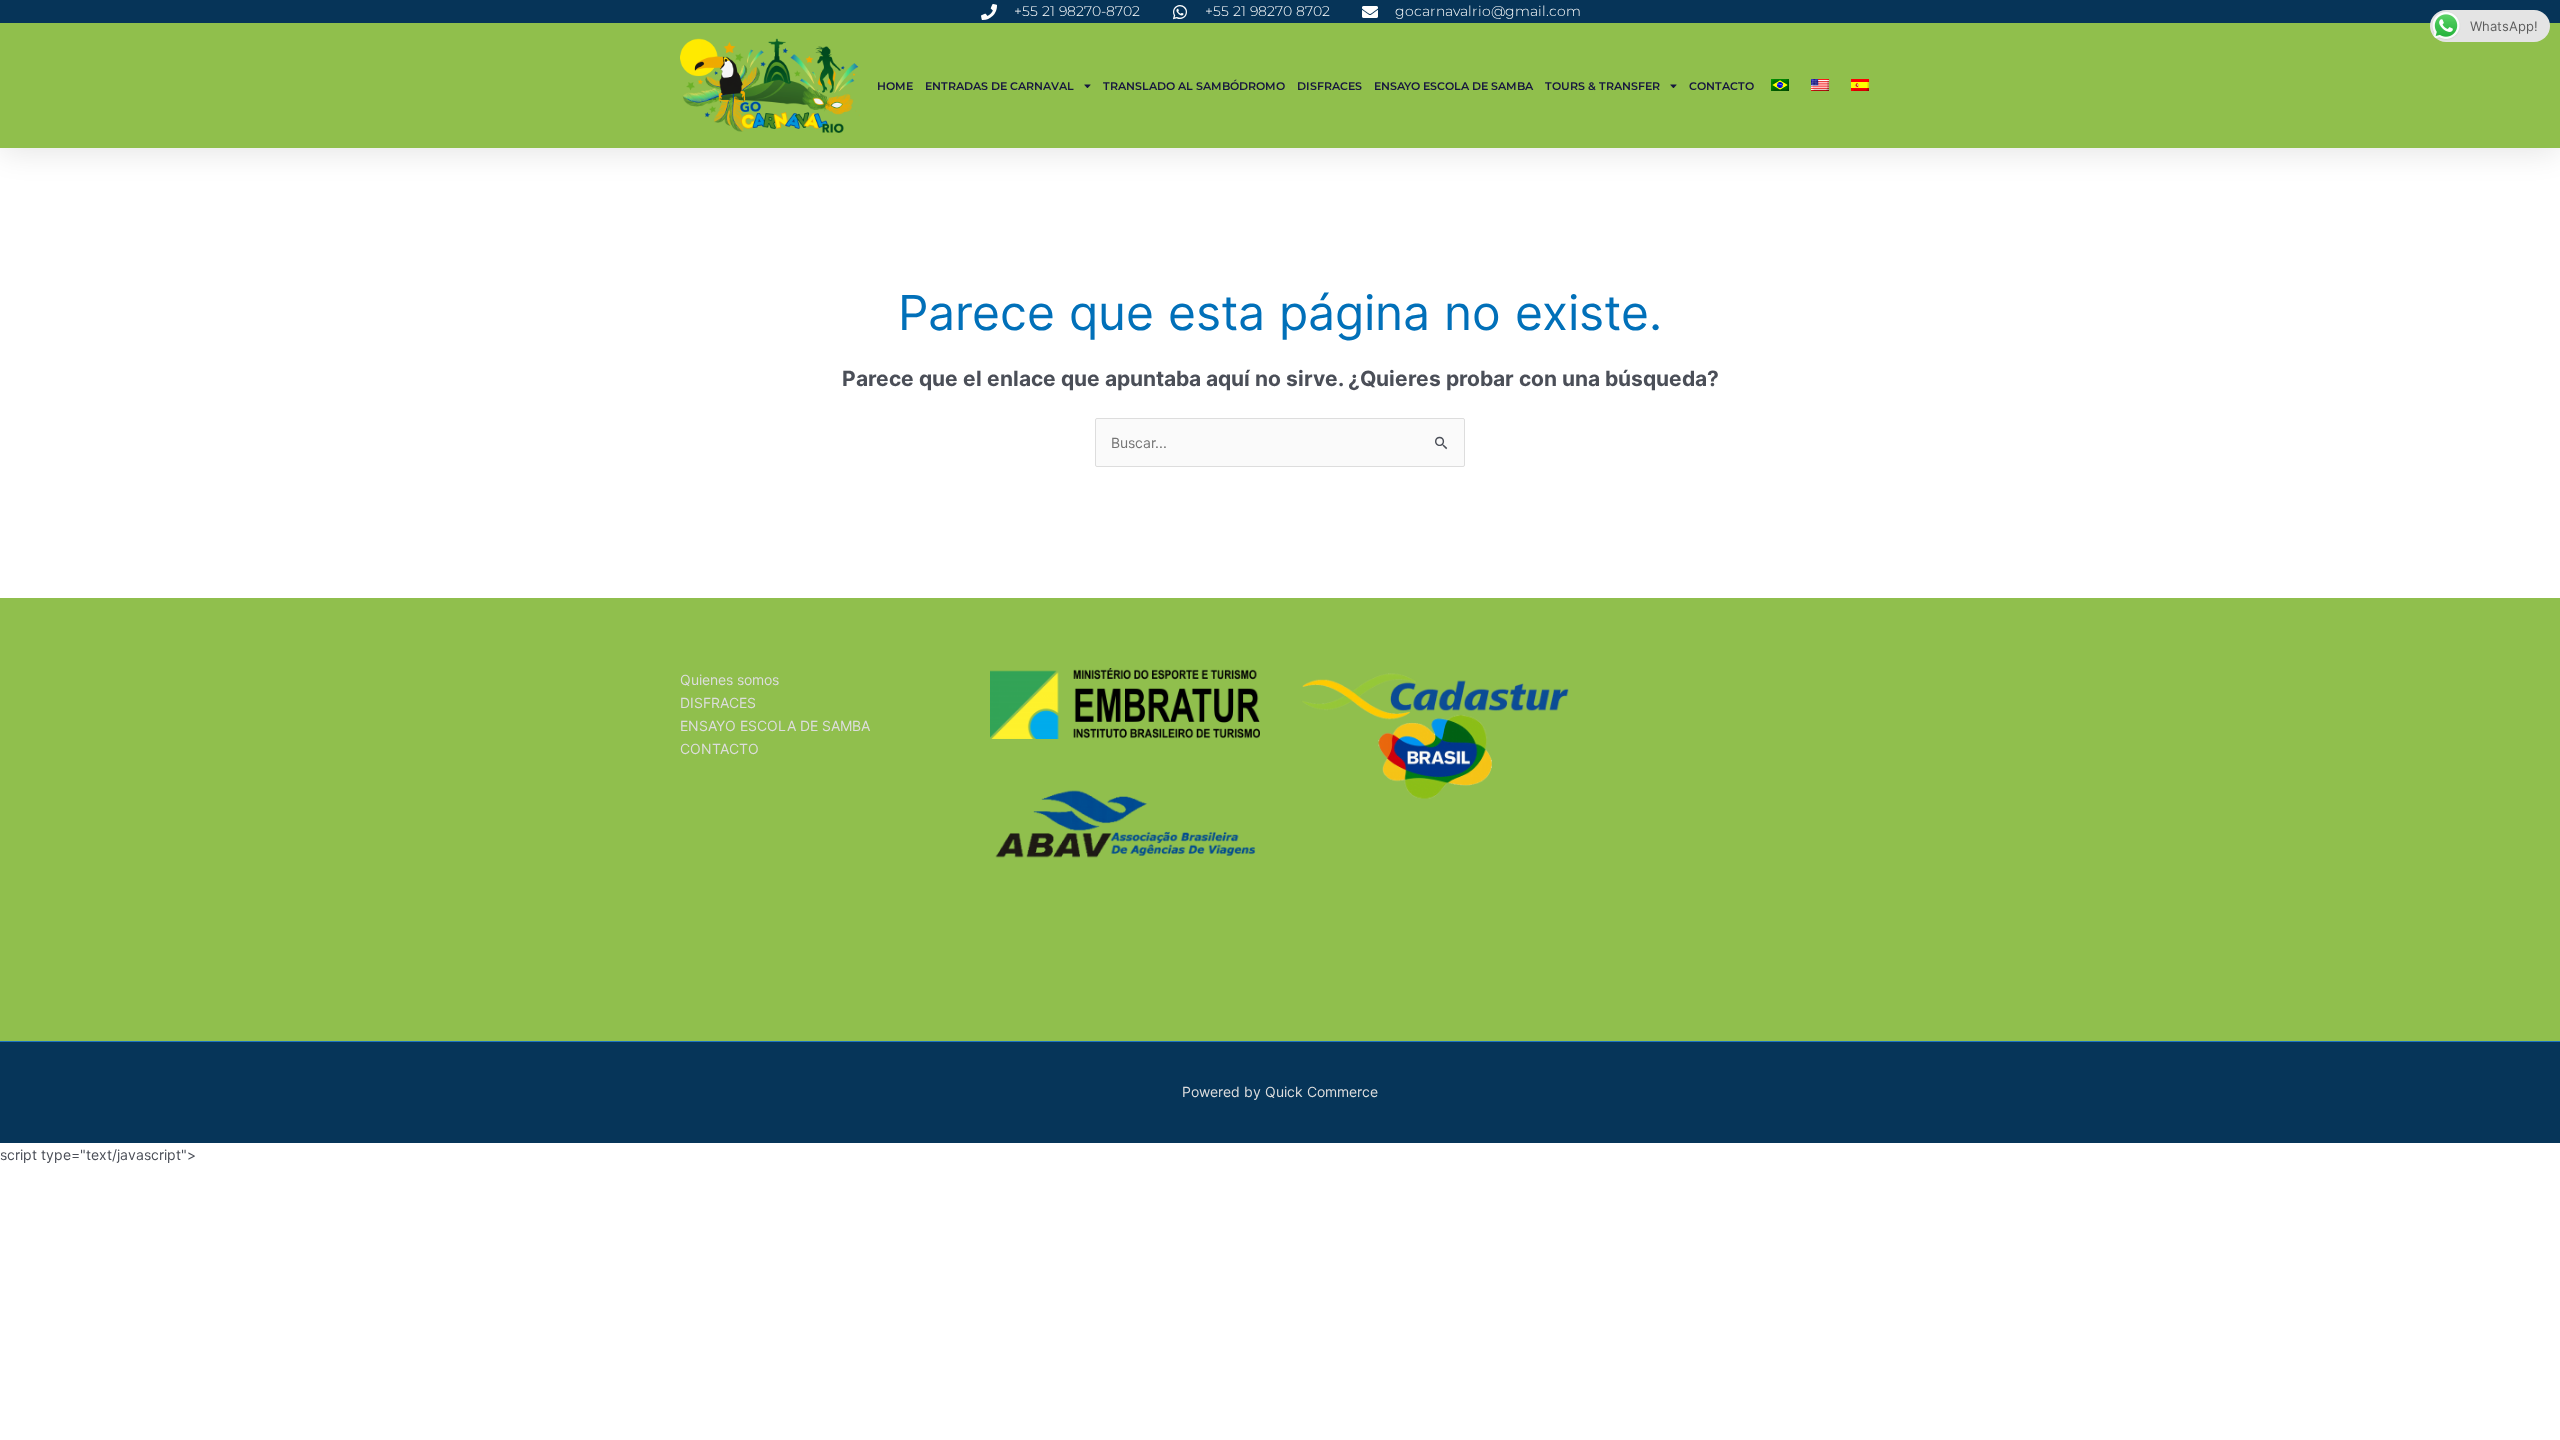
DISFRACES (1329, 86)
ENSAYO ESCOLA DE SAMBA (1453, 86)
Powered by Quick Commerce (1280, 1091)
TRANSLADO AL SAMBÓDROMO (1194, 86)
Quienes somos (729, 679)
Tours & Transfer (1602, 86)
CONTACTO (1721, 86)
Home (895, 86)
